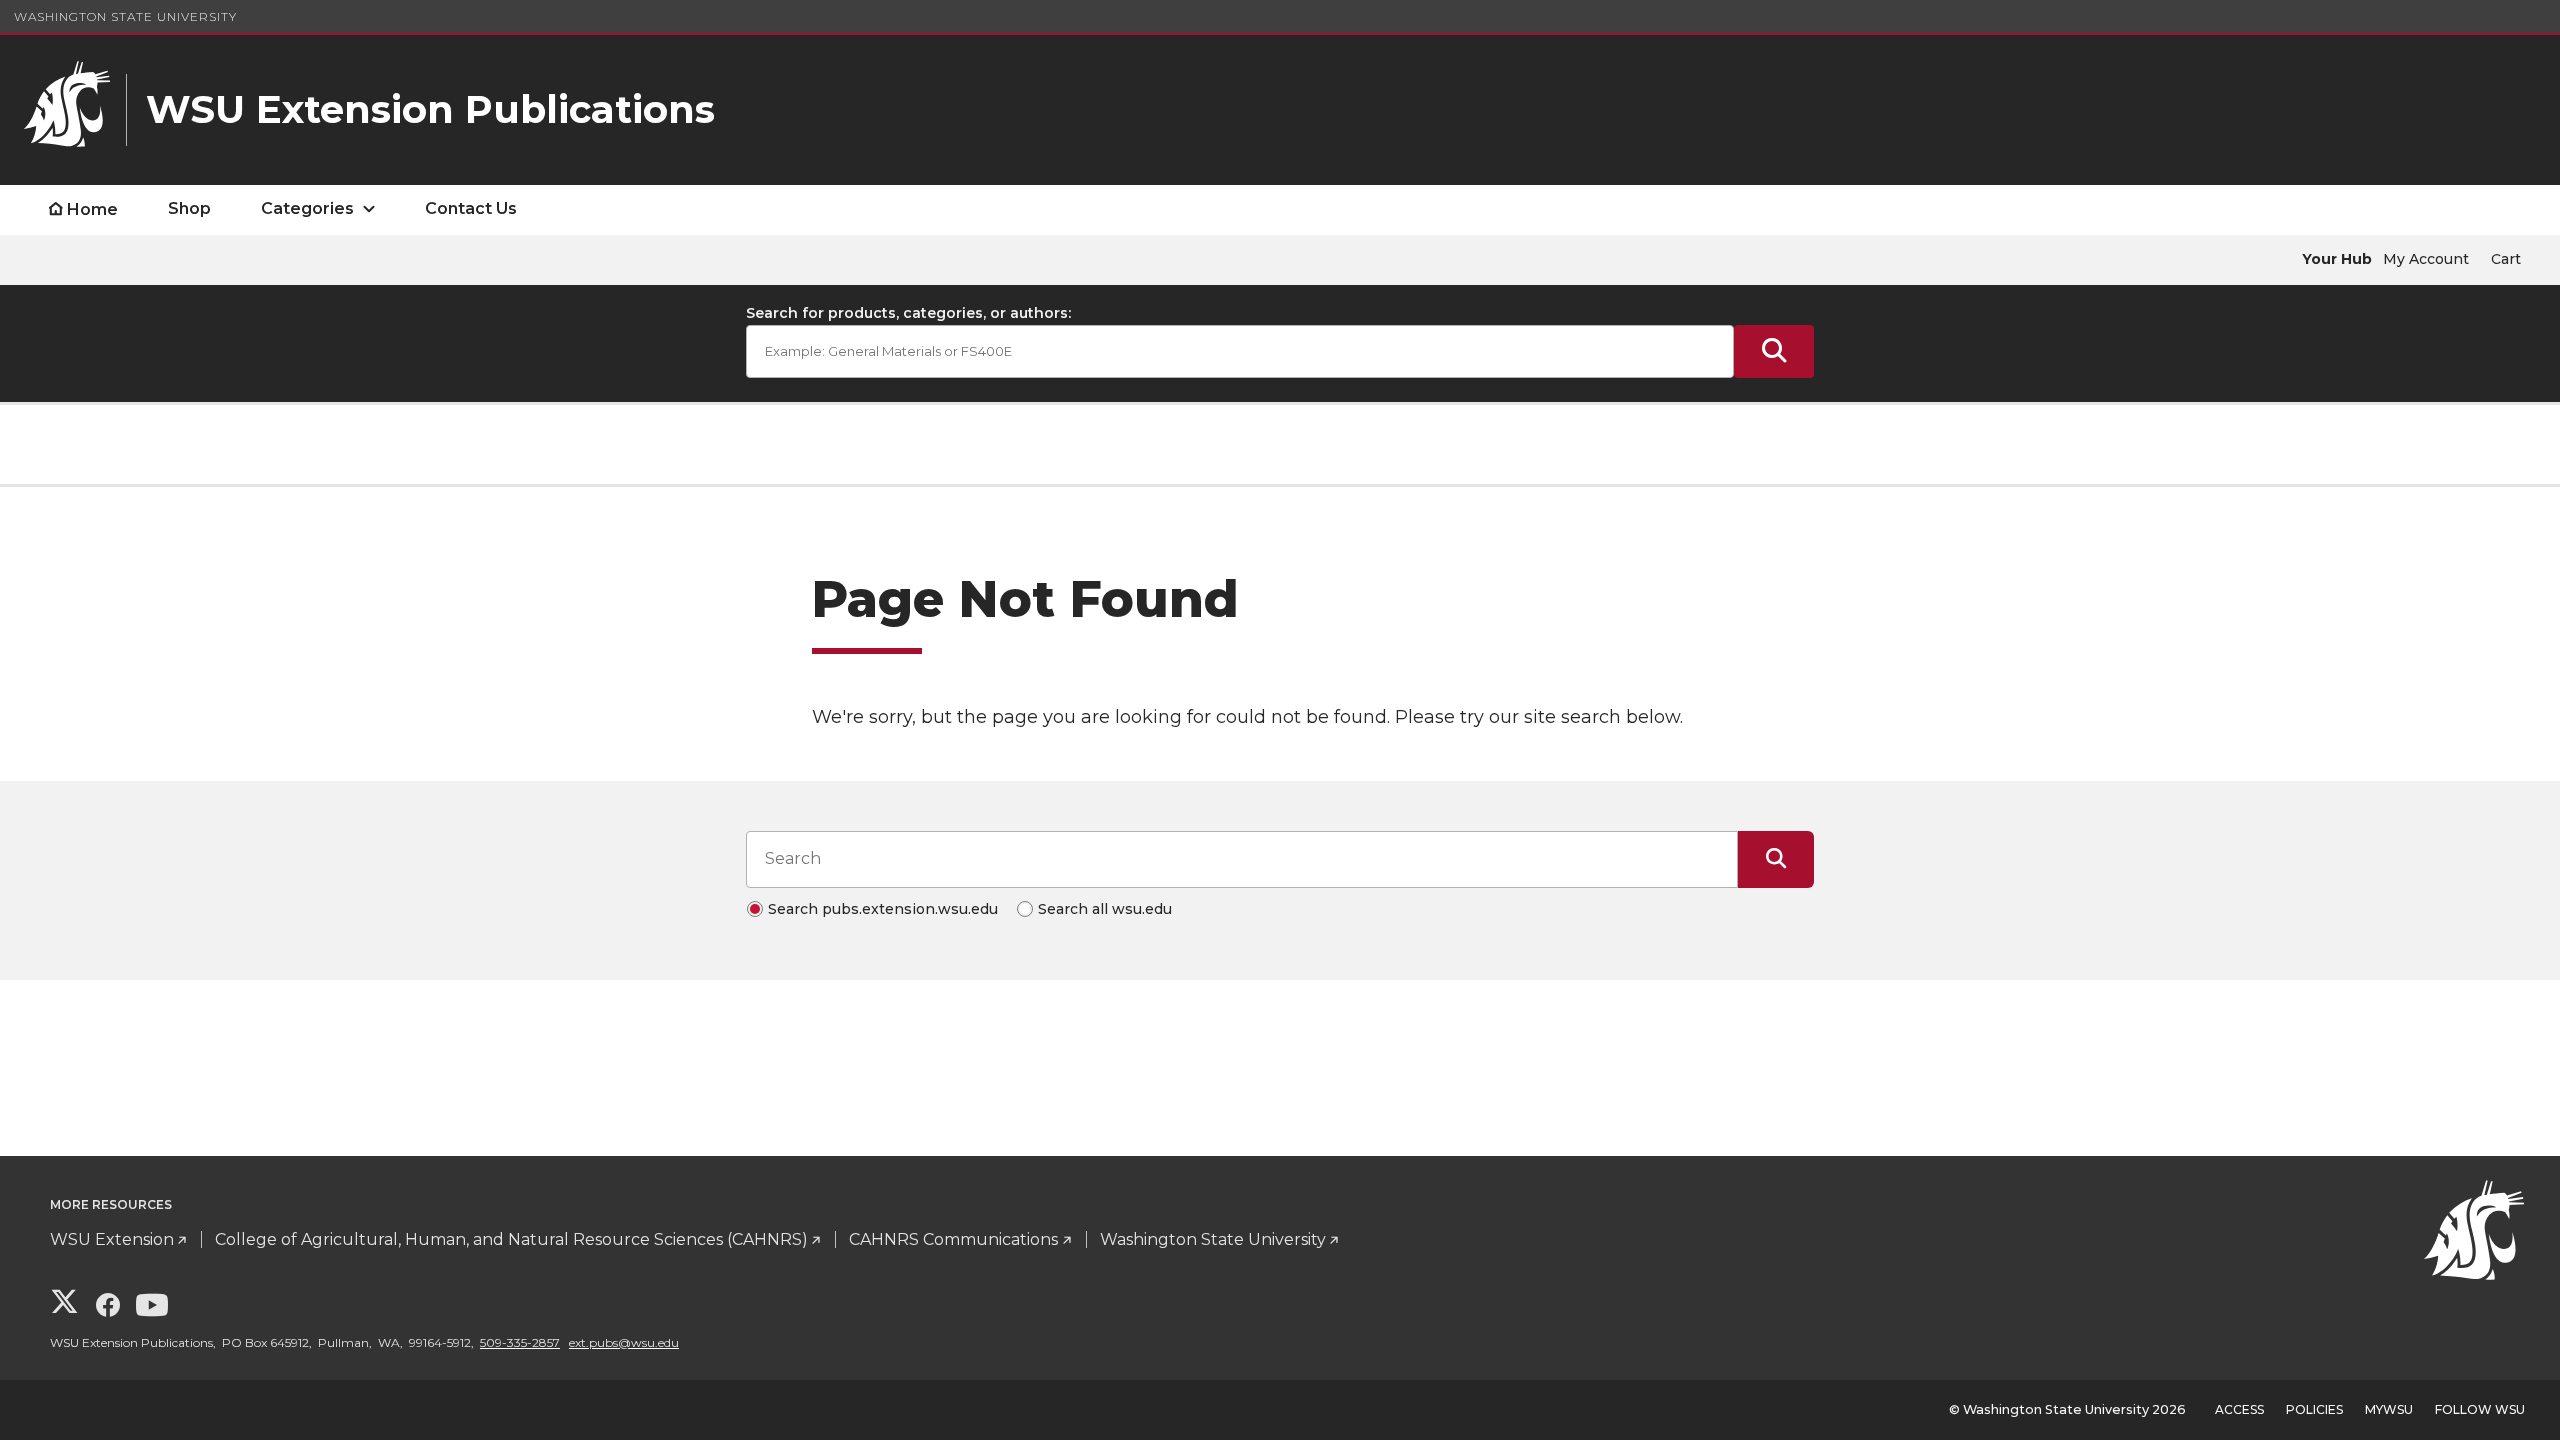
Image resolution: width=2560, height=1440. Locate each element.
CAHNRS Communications (953, 1239)
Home (92, 209)
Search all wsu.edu (1105, 909)
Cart (2506, 259)
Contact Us (471, 208)
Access (2239, 1409)
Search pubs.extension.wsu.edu (883, 909)
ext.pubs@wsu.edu (624, 1342)
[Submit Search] (1774, 351)
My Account (2426, 259)
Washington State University (125, 16)
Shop (189, 208)
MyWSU (2389, 1409)
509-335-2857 (520, 1342)
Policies (2314, 1409)
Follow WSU (2480, 1409)
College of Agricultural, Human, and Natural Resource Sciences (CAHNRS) (511, 1239)
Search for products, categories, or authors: (908, 313)
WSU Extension (112, 1239)
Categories (307, 208)
